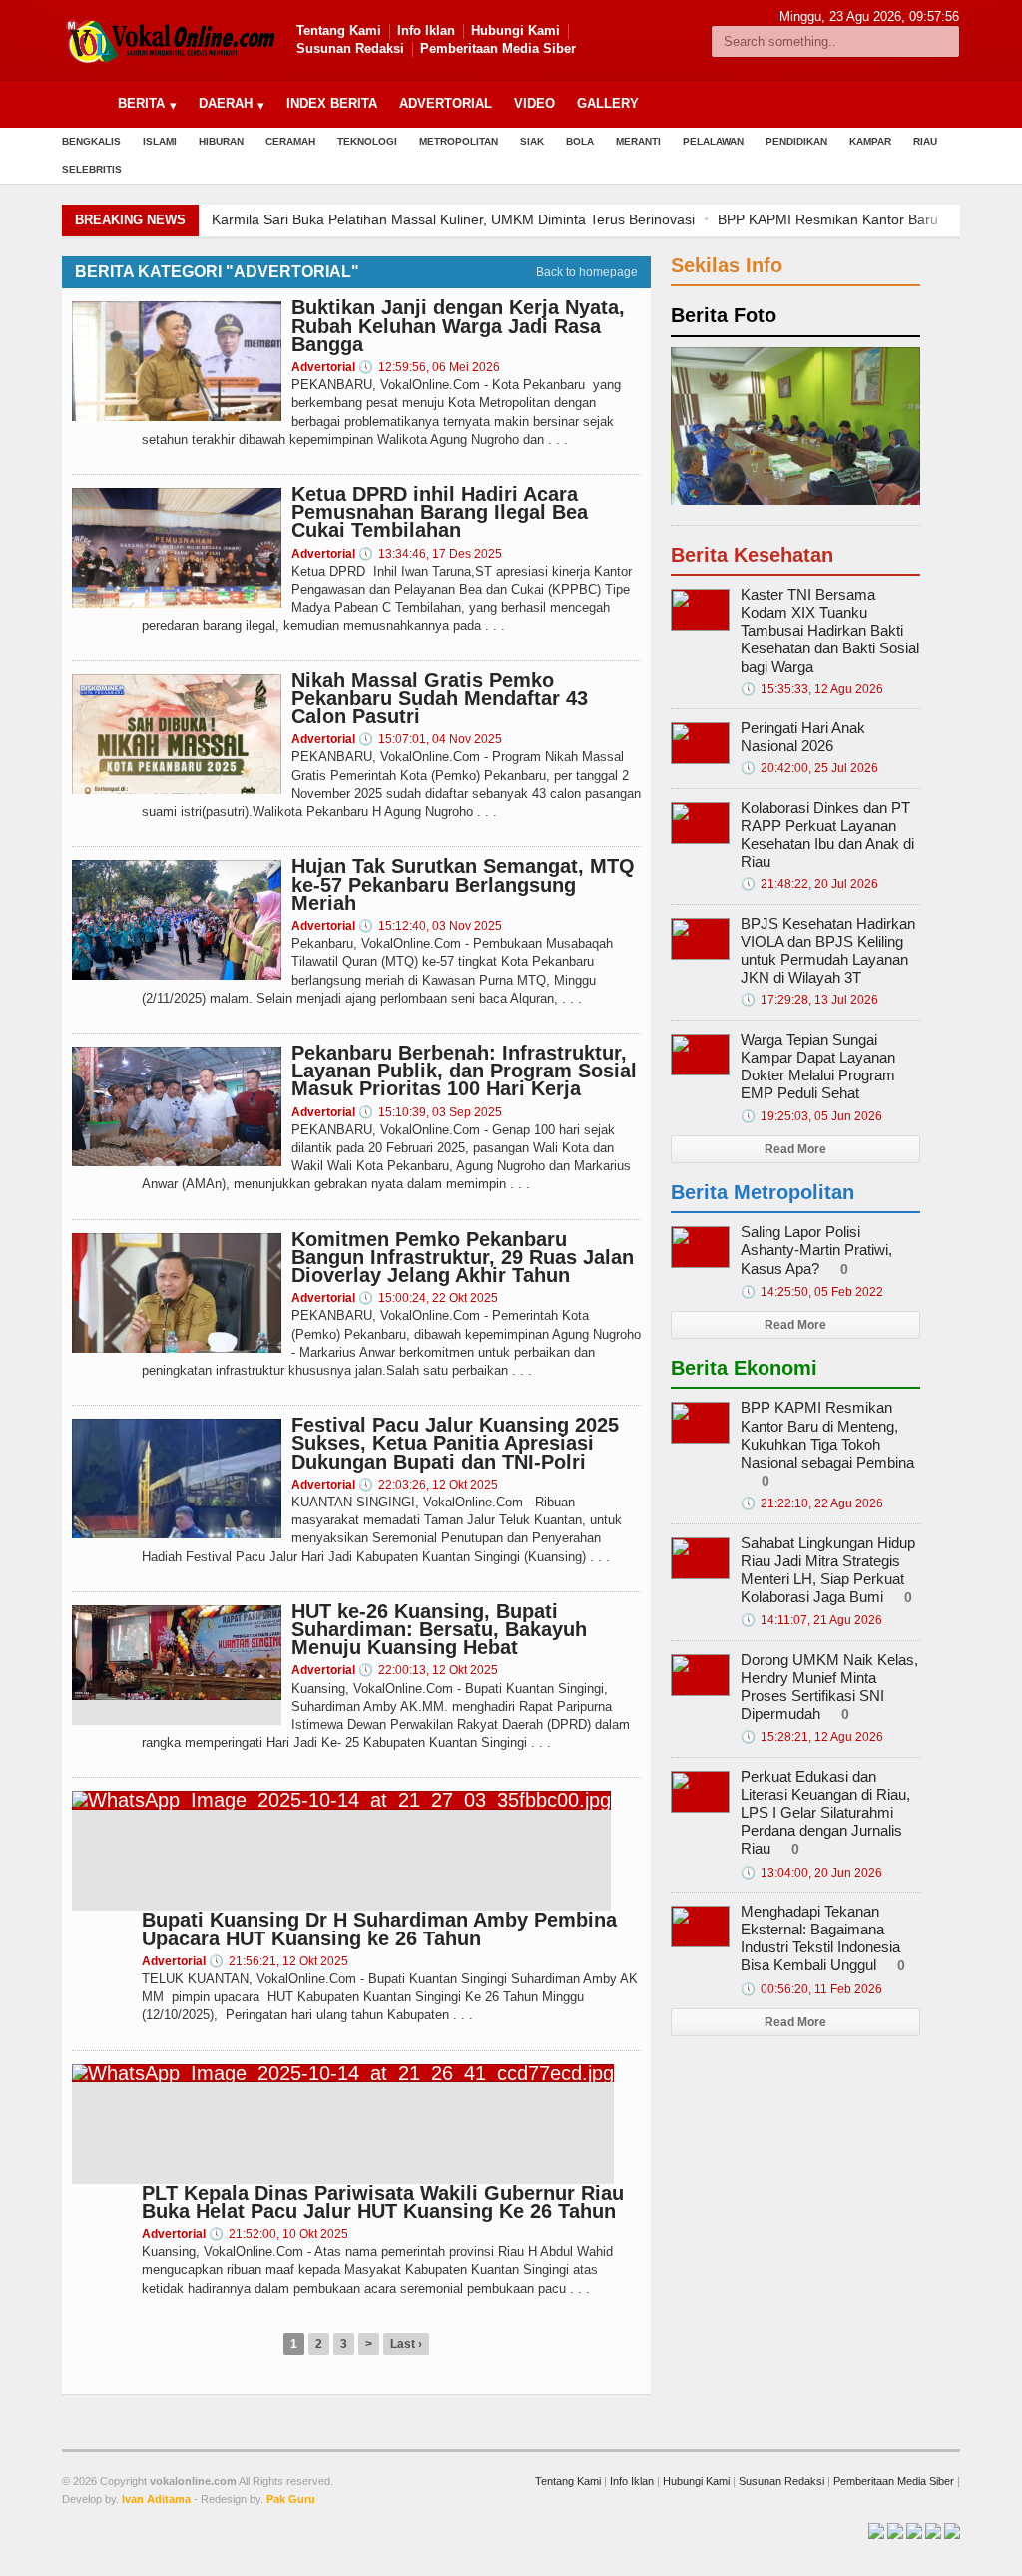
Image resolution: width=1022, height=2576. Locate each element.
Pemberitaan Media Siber (498, 48)
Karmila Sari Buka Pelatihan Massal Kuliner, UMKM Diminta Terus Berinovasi (453, 219)
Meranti (638, 141)
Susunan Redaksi (350, 48)
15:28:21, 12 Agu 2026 (812, 1737)
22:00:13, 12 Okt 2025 (428, 1670)
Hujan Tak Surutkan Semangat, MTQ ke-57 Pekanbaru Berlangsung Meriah (463, 884)
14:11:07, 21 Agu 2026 (811, 1620)
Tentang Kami (339, 30)
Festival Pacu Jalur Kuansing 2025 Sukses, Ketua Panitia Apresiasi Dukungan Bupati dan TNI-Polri (455, 1443)
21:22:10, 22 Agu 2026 (812, 1503)
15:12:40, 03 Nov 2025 (430, 926)
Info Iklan (426, 30)
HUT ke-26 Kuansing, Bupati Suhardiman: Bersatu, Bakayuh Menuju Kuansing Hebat (439, 1629)
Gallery (608, 103)
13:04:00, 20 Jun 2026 (811, 1873)
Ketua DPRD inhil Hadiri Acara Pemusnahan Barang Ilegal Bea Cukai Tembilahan (440, 512)
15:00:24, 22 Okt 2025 (428, 1298)
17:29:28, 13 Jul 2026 (809, 1000)
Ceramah (290, 141)
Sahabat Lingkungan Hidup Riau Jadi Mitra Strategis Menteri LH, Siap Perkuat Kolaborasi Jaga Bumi (828, 1570)
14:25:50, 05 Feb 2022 (812, 1292)
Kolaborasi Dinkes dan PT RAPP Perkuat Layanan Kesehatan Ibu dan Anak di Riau (827, 835)
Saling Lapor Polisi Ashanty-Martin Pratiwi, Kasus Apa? (816, 1250)
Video (534, 103)
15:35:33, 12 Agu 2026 (812, 689)
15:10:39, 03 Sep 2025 (430, 1112)
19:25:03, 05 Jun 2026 (811, 1116)
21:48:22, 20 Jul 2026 (809, 884)
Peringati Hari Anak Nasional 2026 (803, 737)
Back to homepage (587, 272)
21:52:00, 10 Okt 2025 (278, 2234)
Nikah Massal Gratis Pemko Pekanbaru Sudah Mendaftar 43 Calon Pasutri (440, 698)
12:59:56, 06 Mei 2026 (429, 367)
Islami (160, 141)
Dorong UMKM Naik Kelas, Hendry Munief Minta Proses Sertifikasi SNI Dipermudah (829, 1687)
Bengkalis (91, 141)
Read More (795, 1149)
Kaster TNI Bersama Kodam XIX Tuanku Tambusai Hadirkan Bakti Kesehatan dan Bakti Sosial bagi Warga (830, 631)
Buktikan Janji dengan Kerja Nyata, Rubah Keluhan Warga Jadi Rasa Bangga (458, 325)
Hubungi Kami (515, 30)
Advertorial (446, 103)
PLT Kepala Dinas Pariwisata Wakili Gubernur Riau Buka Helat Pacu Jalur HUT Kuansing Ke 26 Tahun (383, 2202)
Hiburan (221, 141)
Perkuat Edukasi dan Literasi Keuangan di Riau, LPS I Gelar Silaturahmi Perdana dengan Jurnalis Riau (825, 1813)
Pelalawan (713, 141)
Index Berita (332, 103)
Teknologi (367, 141)
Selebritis (92, 169)
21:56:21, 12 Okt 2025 (278, 1961)
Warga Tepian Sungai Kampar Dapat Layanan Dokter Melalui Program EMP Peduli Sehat (818, 1067)
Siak (532, 141)
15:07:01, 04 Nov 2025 (430, 739)
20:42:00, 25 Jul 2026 (809, 768)
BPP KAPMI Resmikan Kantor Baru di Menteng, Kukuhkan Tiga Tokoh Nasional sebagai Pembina (827, 1435)
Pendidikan (796, 141)
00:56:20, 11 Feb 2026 (811, 1989)
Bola (580, 141)
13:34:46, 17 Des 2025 (430, 554)
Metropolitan (459, 141)
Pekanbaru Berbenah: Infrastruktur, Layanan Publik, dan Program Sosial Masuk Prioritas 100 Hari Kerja (464, 1071)
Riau (925, 141)
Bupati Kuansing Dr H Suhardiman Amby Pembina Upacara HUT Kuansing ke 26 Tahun (379, 1929)
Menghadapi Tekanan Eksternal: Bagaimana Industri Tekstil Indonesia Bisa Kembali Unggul (820, 1938)
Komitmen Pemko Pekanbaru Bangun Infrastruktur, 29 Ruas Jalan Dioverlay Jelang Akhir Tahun (463, 1257)
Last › (406, 2344)
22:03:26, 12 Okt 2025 (428, 1485)
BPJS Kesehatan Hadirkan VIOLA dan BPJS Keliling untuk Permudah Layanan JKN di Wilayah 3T (828, 951)
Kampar (870, 141)
